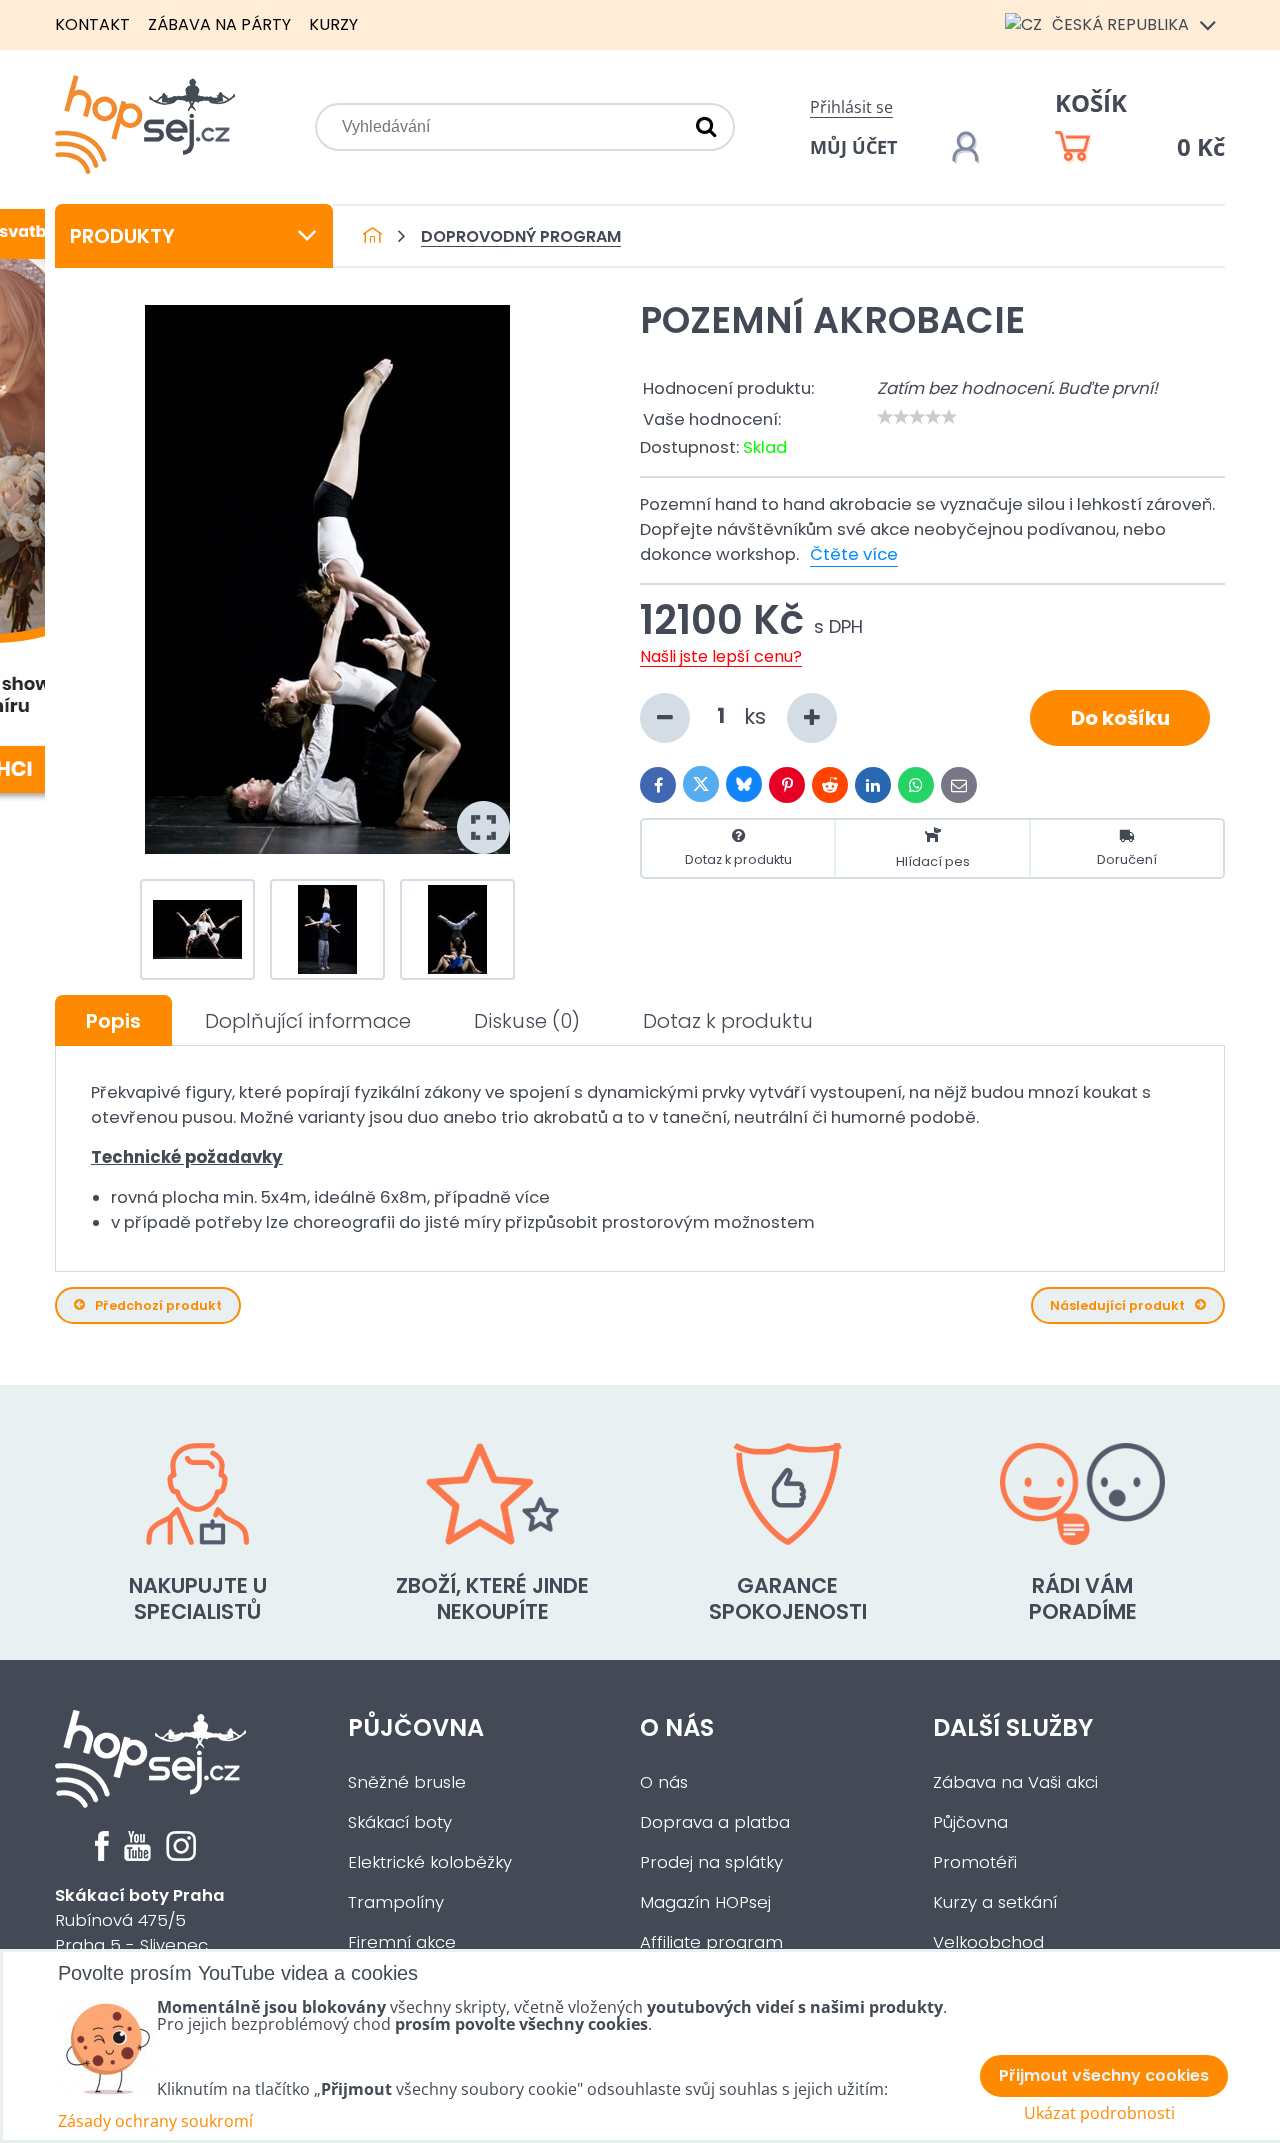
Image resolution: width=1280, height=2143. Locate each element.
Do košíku (1120, 718)
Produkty (122, 236)
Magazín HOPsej (705, 1902)
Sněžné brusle (407, 1782)
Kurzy (333, 24)
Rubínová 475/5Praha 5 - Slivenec (140, 1920)
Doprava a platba (715, 1822)
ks (758, 715)
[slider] (917, 417)
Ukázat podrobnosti (1099, 2113)
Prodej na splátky (711, 1862)
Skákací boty (400, 1822)
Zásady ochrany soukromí (155, 2121)
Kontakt (92, 24)
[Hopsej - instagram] (181, 1855)
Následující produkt (1117, 1305)
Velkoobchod (988, 1942)
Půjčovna (416, 1727)
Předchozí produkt (158, 1305)
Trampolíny (396, 1902)
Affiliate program (711, 1942)
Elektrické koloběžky (430, 1862)
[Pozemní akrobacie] (327, 579)
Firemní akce (402, 1942)
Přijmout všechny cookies (1104, 2075)
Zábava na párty (219, 24)
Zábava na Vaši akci (1015, 1782)
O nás (677, 1727)
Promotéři (975, 1862)
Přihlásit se (851, 107)
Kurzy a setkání (995, 1902)
